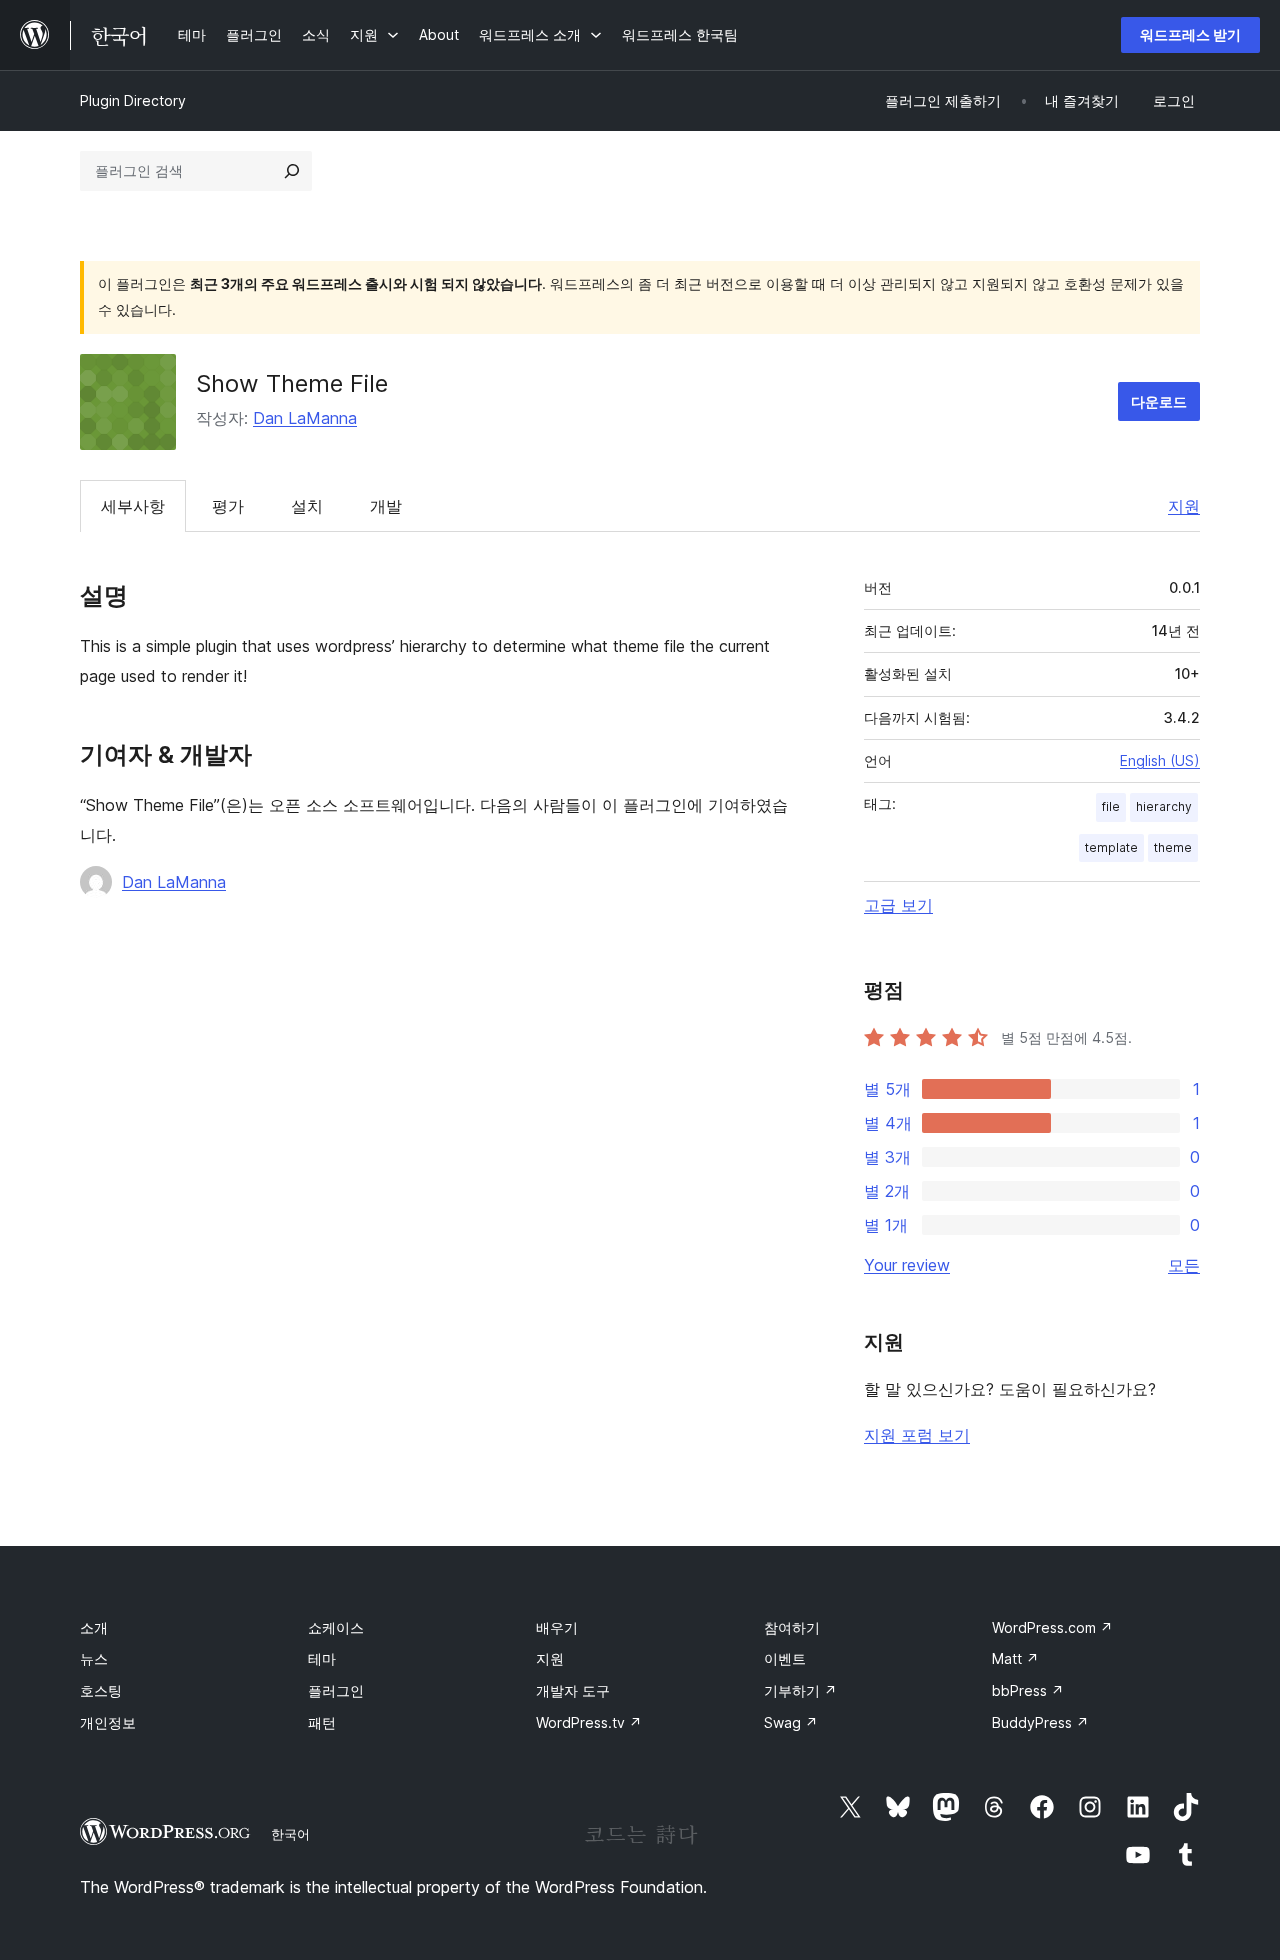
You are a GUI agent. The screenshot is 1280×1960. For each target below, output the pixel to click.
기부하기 (800, 1690)
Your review (907, 1265)
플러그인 (336, 1690)
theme (1173, 847)
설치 (307, 506)
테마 (322, 1658)
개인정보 (108, 1722)
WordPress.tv (589, 1722)
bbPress (1028, 1690)
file (1111, 806)
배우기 (557, 1627)
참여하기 (792, 1627)
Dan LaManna (305, 418)
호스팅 (101, 1690)
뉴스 (94, 1658)
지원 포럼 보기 (917, 1435)
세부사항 (133, 506)
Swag (791, 1722)
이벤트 (785, 1658)
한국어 (290, 1834)
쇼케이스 (336, 1627)
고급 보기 (898, 905)
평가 (228, 506)
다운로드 (1159, 401)
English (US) (1160, 760)
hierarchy (1164, 806)
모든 (1184, 1265)
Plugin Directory (133, 100)
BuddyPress (1040, 1722)
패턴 (322, 1722)
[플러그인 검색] (292, 171)
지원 (1184, 506)
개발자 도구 (573, 1690)
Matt (1015, 1658)
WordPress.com (1052, 1627)
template (1111, 847)
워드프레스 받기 (1190, 34)
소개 (94, 1627)
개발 (386, 506)
